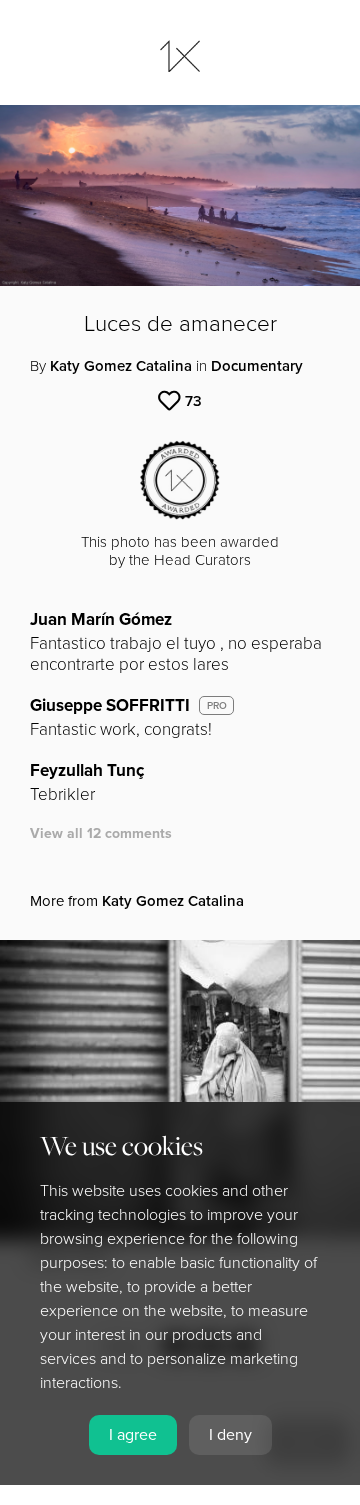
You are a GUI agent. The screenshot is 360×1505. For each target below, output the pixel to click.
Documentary (257, 366)
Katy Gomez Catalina (121, 366)
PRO (217, 706)
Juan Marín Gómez (101, 619)
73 (193, 401)
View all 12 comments (101, 833)
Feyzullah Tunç (87, 770)
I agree (133, 1435)
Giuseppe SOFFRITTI (110, 705)
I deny (230, 1435)
